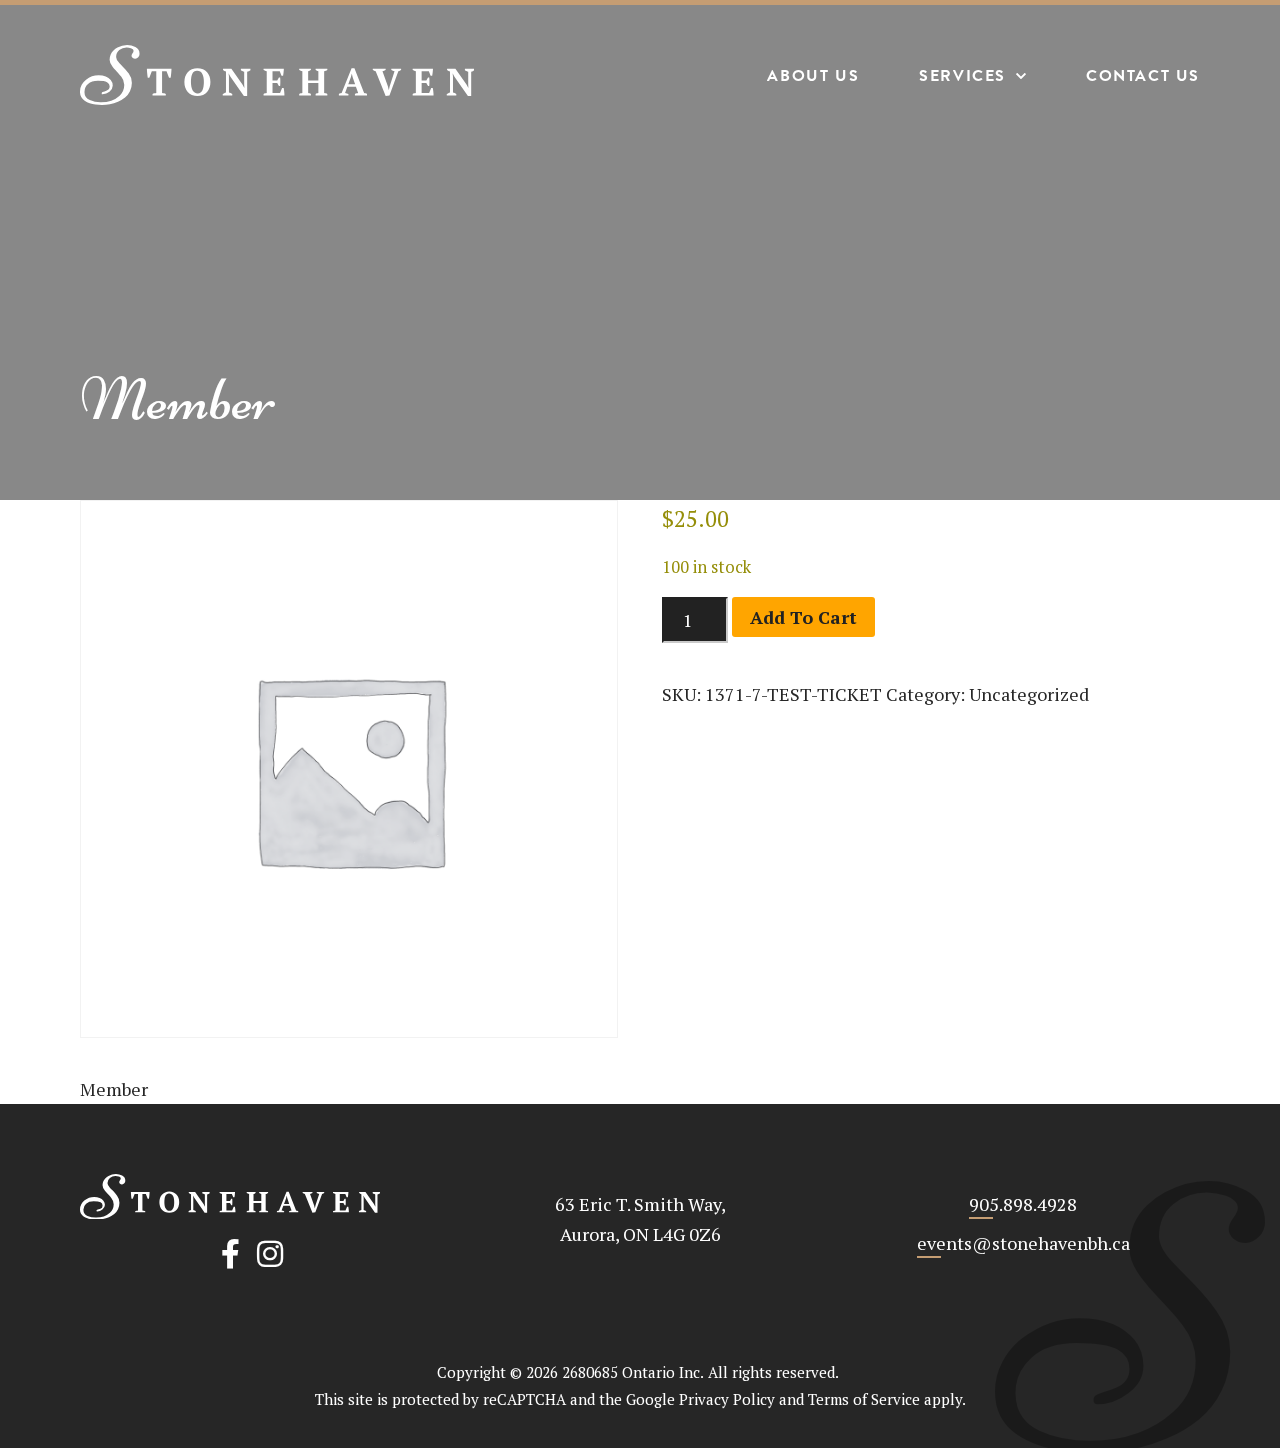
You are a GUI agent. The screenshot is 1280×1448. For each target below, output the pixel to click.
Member (178, 399)
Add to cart (803, 617)
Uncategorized (1029, 694)
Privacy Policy (727, 1399)
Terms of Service (864, 1399)
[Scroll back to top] (1202, 1370)
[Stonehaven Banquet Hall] (277, 75)
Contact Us (1143, 76)
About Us (813, 76)
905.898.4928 (1023, 1204)
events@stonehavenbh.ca (1023, 1243)
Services (962, 76)
